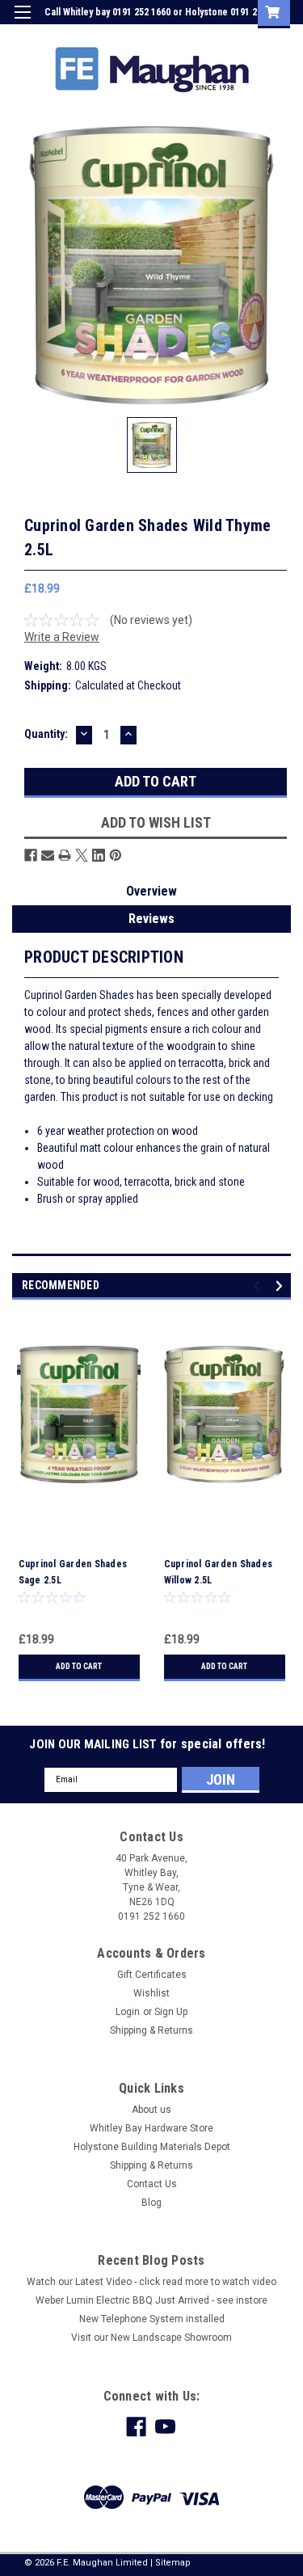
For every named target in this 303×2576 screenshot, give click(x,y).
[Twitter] (82, 855)
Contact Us (152, 2184)
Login (168, 36)
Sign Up (214, 36)
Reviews (151, 919)
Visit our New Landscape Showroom (151, 2338)
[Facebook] (31, 855)
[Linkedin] (99, 855)
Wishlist (151, 1993)
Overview (151, 891)
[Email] (48, 855)
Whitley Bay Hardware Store (151, 2128)
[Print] (65, 855)
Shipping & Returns (151, 2030)
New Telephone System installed (152, 2319)
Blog (151, 2203)
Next (282, 1286)
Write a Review (62, 637)
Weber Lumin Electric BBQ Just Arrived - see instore (151, 2300)
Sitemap (173, 2563)
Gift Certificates (152, 1975)
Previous (259, 1286)
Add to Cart (79, 1666)
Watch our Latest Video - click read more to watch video (151, 2282)
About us (151, 2110)
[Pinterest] (116, 855)
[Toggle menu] (22, 22)
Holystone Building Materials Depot (152, 2147)
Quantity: (46, 734)
